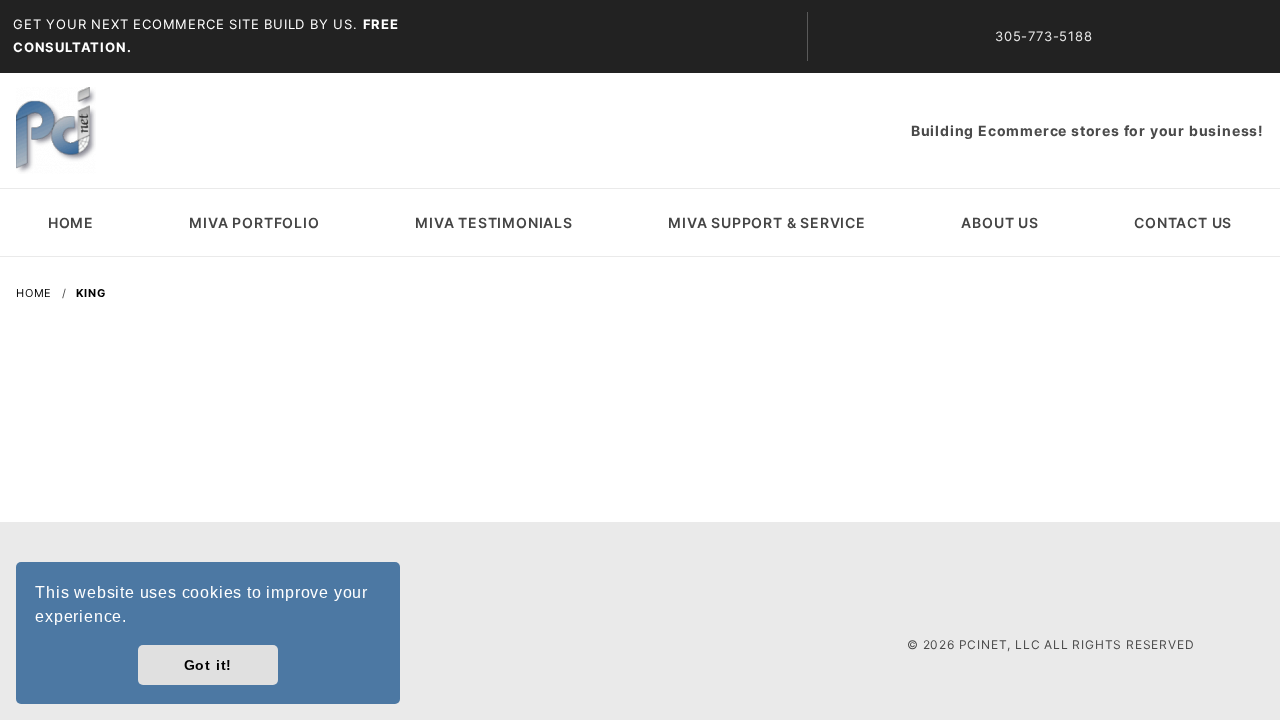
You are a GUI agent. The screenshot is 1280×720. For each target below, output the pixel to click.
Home (71, 222)
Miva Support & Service (767, 222)
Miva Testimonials (494, 222)
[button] (135, 619)
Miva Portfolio (254, 222)
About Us (999, 222)
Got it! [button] (208, 665)
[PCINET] (56, 128)
